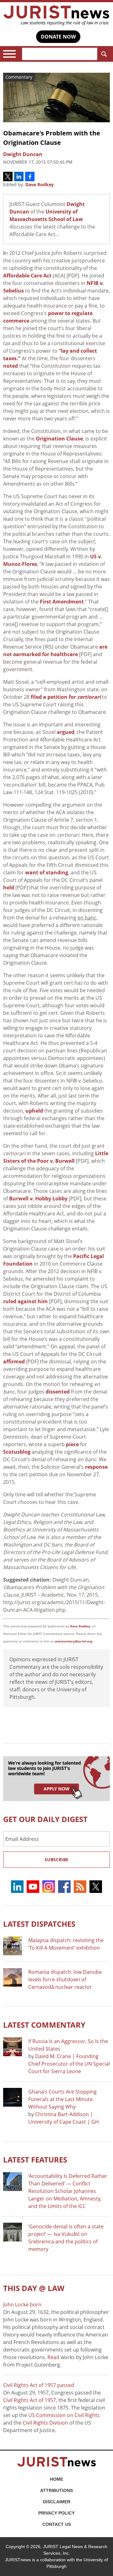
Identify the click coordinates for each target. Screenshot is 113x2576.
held (9, 888)
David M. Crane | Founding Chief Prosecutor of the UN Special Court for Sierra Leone (69, 2064)
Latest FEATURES (35, 2160)
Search (104, 54)
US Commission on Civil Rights (64, 2415)
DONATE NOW (58, 37)
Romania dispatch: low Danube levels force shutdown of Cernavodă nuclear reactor (65, 1979)
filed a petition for (66, 697)
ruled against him (25, 1301)
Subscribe (56, 1860)
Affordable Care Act (27, 276)
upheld (34, 1111)
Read (53, 2357)
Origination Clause (59, 439)
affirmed (14, 1362)
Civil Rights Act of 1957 (30, 2400)
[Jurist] (56, 16)
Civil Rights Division (45, 2423)
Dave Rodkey (40, 184)
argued (66, 732)
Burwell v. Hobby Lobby (38, 1198)
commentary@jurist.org (73, 1641)
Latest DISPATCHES (39, 1924)
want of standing (47, 872)
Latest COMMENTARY (44, 2025)
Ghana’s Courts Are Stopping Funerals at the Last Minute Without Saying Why (62, 2099)
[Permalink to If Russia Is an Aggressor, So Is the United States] (13, 2047)
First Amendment (62, 602)
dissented (58, 1392)
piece (72, 1444)
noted (11, 366)
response (96, 1467)
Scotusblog (17, 1452)
